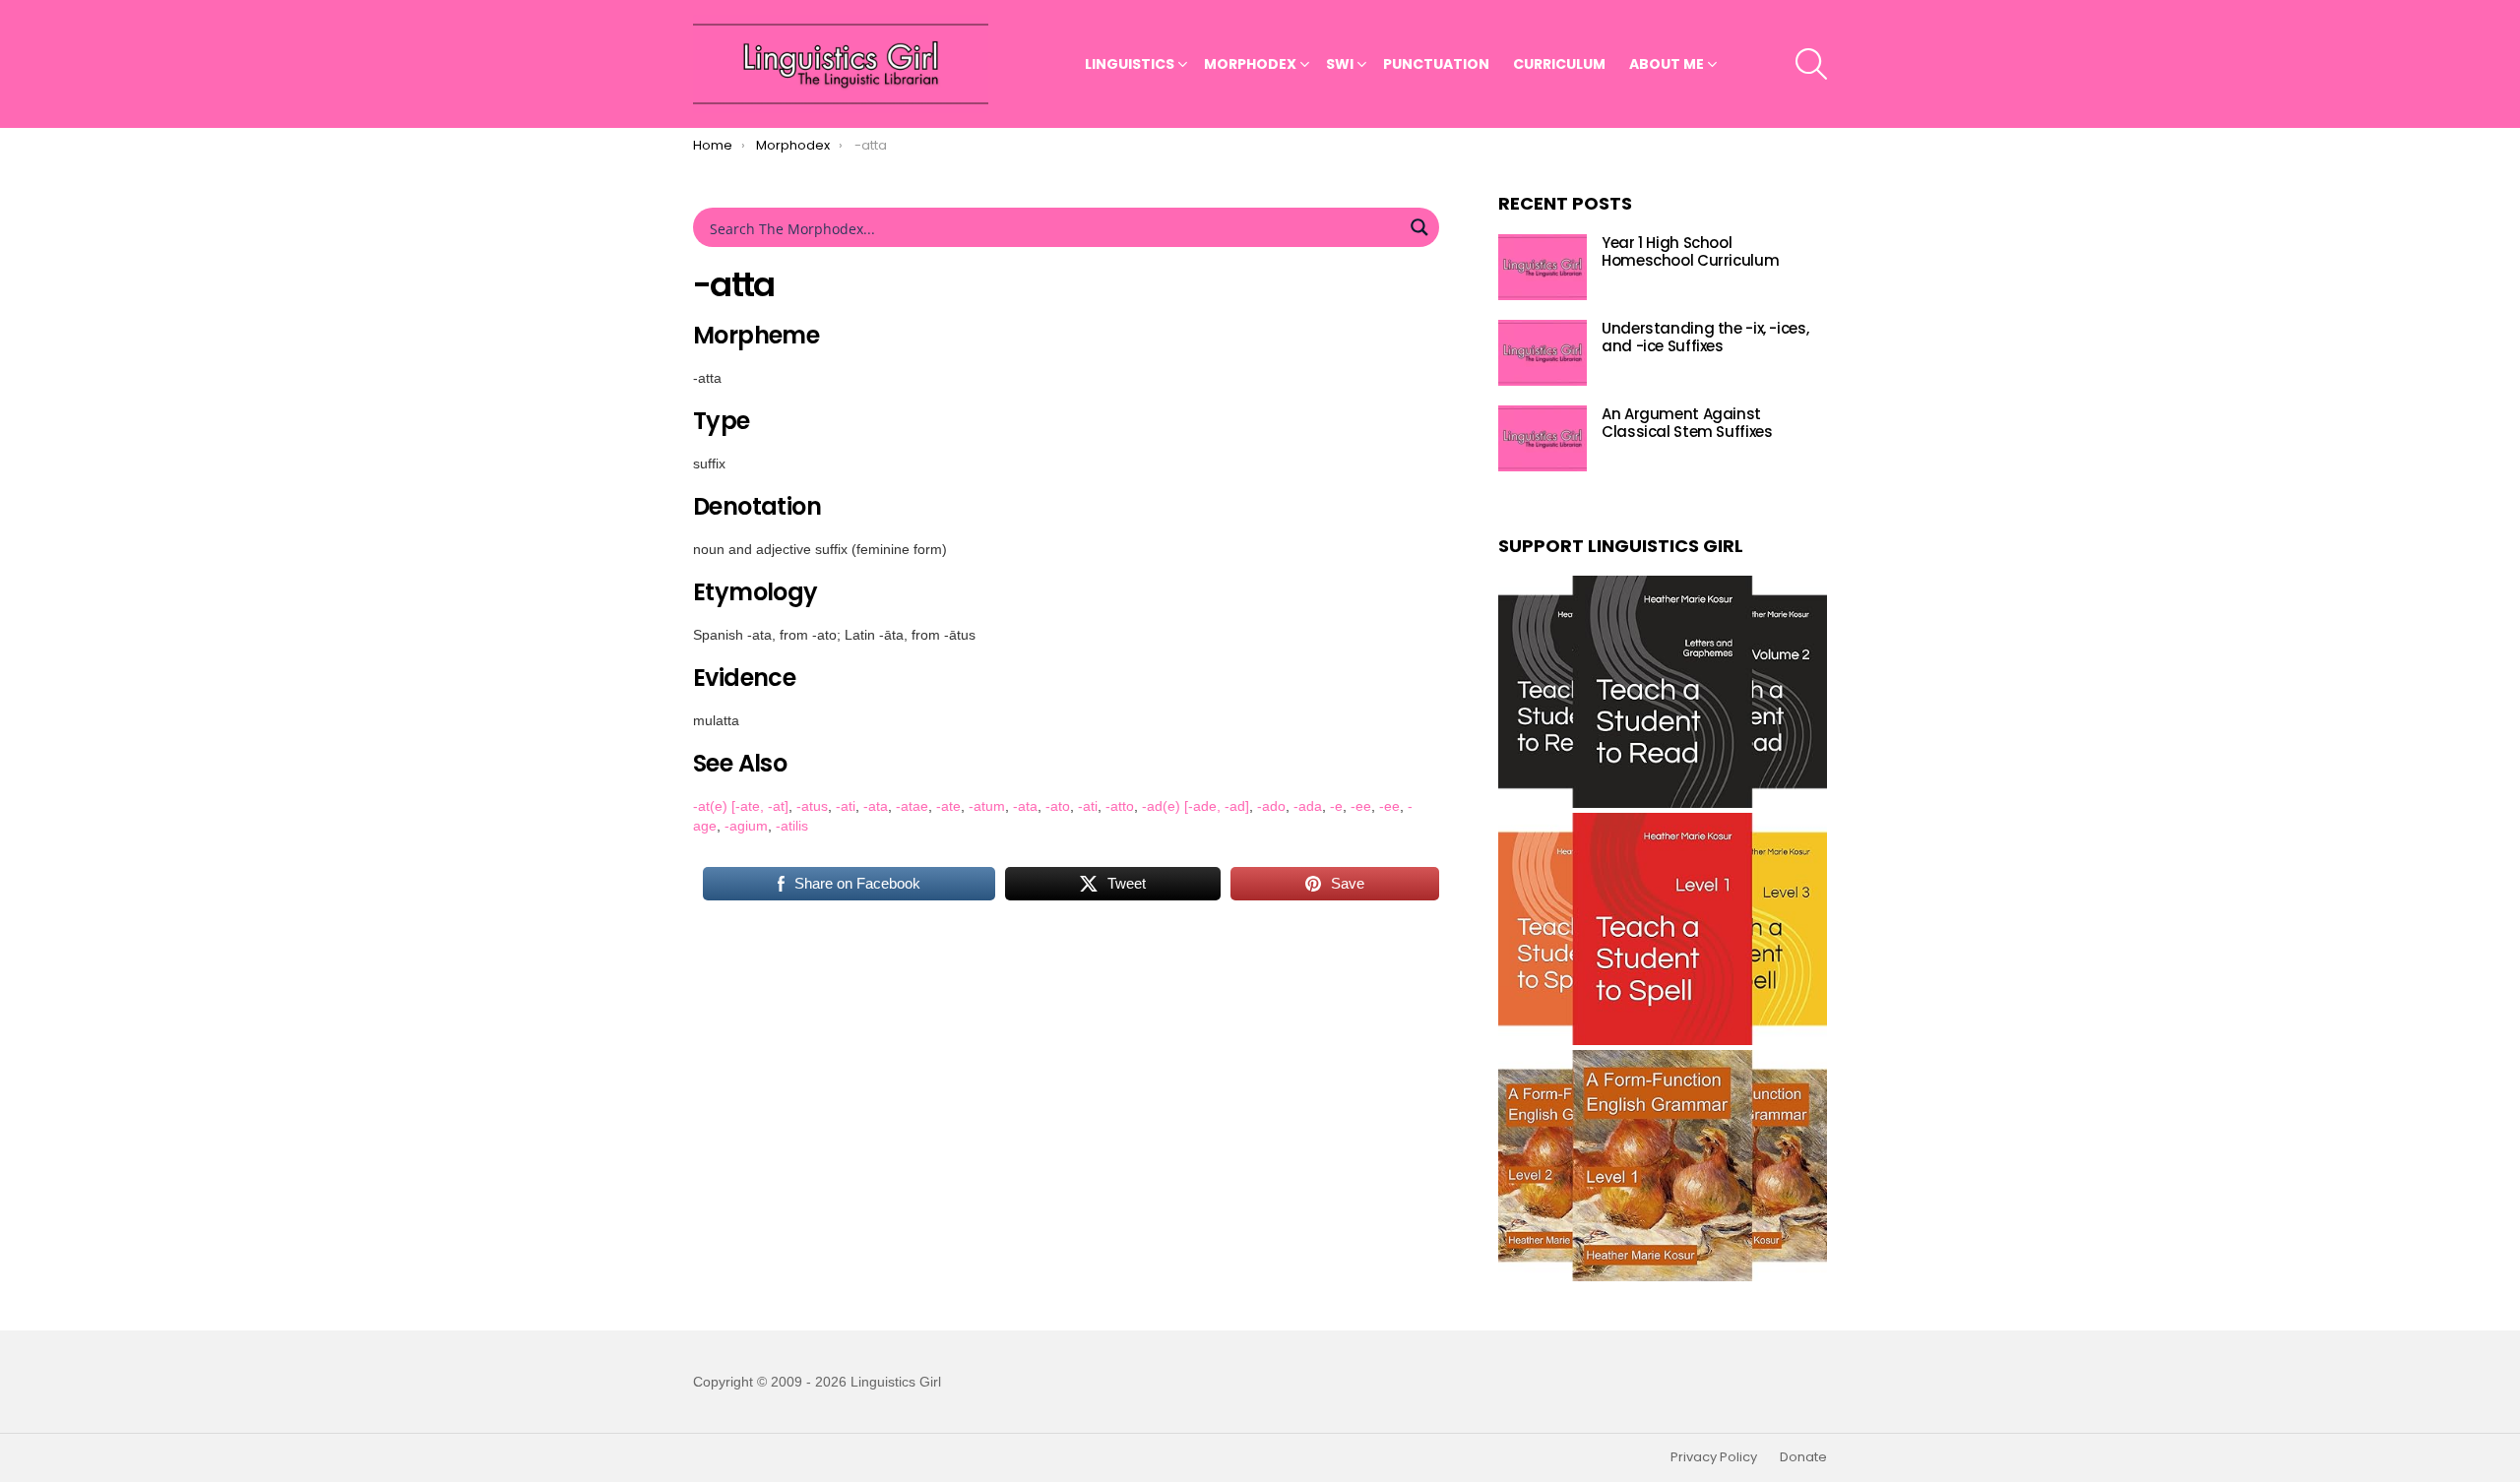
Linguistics (1130, 64)
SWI (1340, 64)
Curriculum (1559, 64)
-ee (1361, 806)
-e (1336, 806)
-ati (846, 806)
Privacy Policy (1714, 1457)
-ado (1271, 806)
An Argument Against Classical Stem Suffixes (1687, 423)
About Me (1667, 64)
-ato (1058, 806)
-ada (1308, 806)
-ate (948, 806)
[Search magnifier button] (1419, 227)
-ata (876, 806)
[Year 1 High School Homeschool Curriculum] (1543, 267)
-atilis (792, 826)
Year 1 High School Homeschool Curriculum (1690, 251)
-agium (746, 826)
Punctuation (1436, 64)
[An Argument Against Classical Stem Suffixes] (1543, 438)
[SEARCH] (1811, 64)
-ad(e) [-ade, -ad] (1196, 806)
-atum (987, 806)
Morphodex (1250, 64)
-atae (912, 806)
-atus (812, 806)
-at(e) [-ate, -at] (741, 806)
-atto (1120, 806)
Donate (1803, 1457)
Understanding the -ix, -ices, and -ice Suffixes (1705, 337)
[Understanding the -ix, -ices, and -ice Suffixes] (1543, 353)
